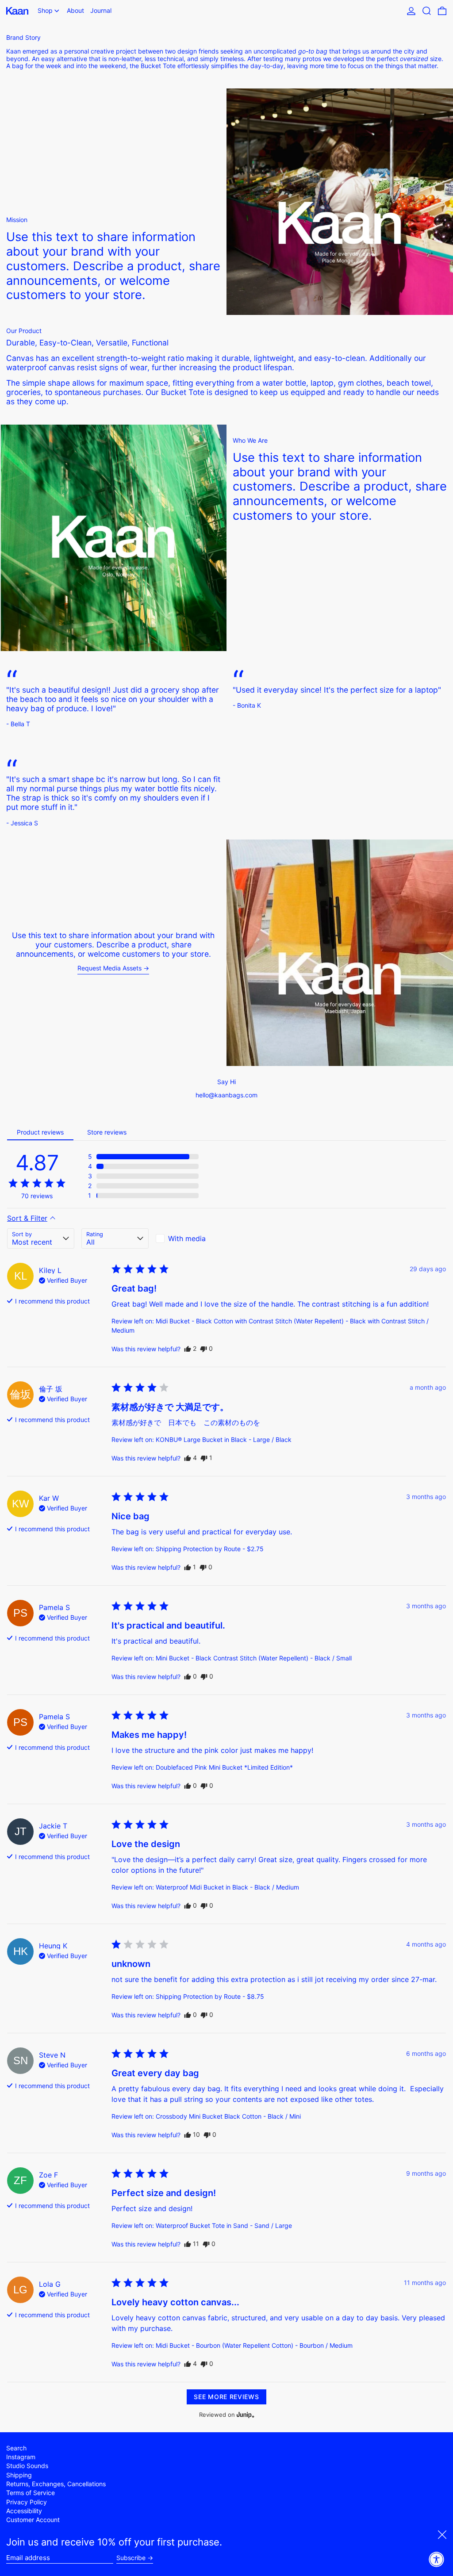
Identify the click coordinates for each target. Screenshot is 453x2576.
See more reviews (226, 2397)
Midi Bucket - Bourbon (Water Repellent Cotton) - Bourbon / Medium (254, 2345)
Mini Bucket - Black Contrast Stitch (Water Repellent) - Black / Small (254, 1658)
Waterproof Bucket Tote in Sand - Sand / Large (224, 2225)
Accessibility (24, 2511)
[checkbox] (189, 1238)
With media (187, 1238)
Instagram (21, 2457)
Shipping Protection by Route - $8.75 (210, 1996)
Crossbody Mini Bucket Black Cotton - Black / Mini (228, 2116)
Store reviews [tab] (107, 1132)
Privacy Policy (27, 2502)
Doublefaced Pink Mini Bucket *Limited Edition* (224, 1767)
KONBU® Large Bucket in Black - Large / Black (224, 1439)
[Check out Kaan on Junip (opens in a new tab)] (245, 2415)
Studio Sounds (27, 2466)
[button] (427, 11)
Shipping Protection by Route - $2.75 (210, 1549)
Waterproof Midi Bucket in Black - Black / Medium (227, 1887)
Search (16, 2448)
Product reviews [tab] (40, 1132)
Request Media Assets (109, 968)
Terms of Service (31, 2493)
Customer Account (33, 2520)
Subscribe (131, 2558)
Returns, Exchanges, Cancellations (56, 2484)
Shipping (19, 2475)
